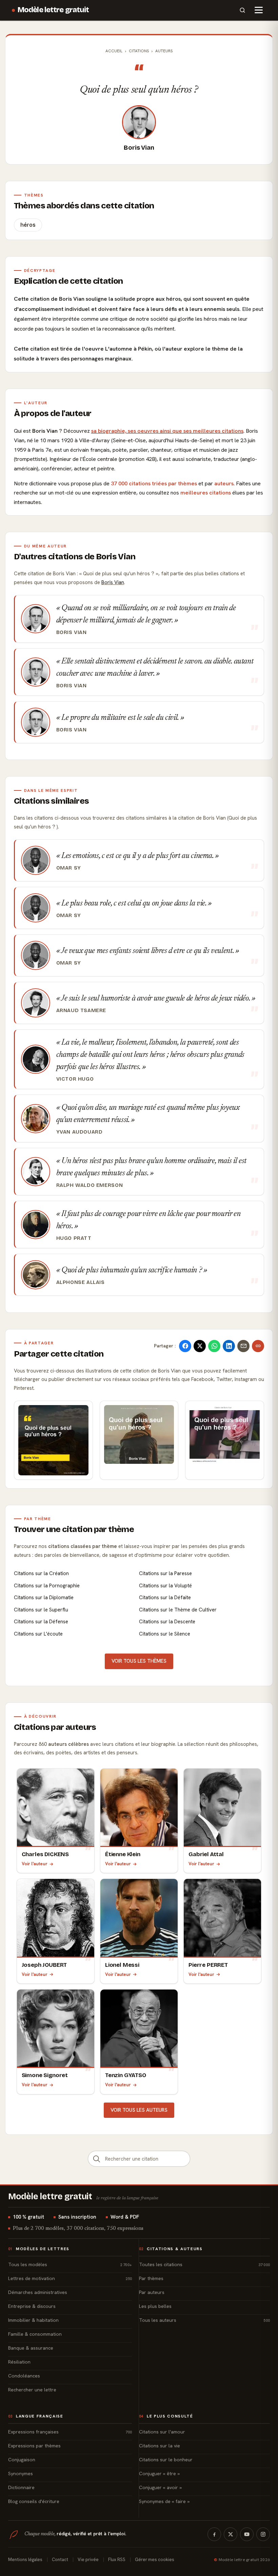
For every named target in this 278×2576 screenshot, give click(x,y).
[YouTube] (247, 2534)
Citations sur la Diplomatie (44, 1598)
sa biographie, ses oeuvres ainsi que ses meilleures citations (167, 431)
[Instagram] (263, 2534)
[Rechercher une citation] (97, 2159)
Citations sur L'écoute (38, 1634)
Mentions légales (25, 2560)
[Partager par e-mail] (243, 1346)
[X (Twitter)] (231, 2534)
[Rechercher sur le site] (242, 10)
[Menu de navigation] (259, 10)
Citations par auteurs (55, 1727)
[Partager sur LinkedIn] (229, 1346)
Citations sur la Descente (167, 1622)
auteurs (224, 483)
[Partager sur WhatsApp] (214, 1346)
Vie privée (88, 2560)
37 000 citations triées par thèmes (154, 483)
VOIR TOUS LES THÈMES (139, 1661)
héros (28, 225)
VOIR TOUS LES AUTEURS (139, 2110)
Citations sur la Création (41, 1573)
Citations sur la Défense (41, 1622)
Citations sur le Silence (165, 1634)
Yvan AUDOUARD (80, 1132)
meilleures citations (206, 493)
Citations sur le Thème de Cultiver (178, 1610)
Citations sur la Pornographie (47, 1586)
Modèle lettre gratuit (53, 10)
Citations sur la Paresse (165, 1573)
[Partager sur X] (200, 1346)
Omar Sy (69, 868)
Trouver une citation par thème (74, 1529)
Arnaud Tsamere (81, 1010)
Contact (60, 2560)
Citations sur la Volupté (165, 1586)
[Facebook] (214, 2534)
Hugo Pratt (74, 1238)
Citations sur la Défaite (165, 1598)
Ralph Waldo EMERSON (90, 1185)
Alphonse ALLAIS (81, 1282)
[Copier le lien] (258, 1346)
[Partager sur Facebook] (185, 1346)
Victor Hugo (75, 1079)
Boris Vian (139, 148)
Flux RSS (117, 2560)
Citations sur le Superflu (41, 1610)
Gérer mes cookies (155, 2560)
